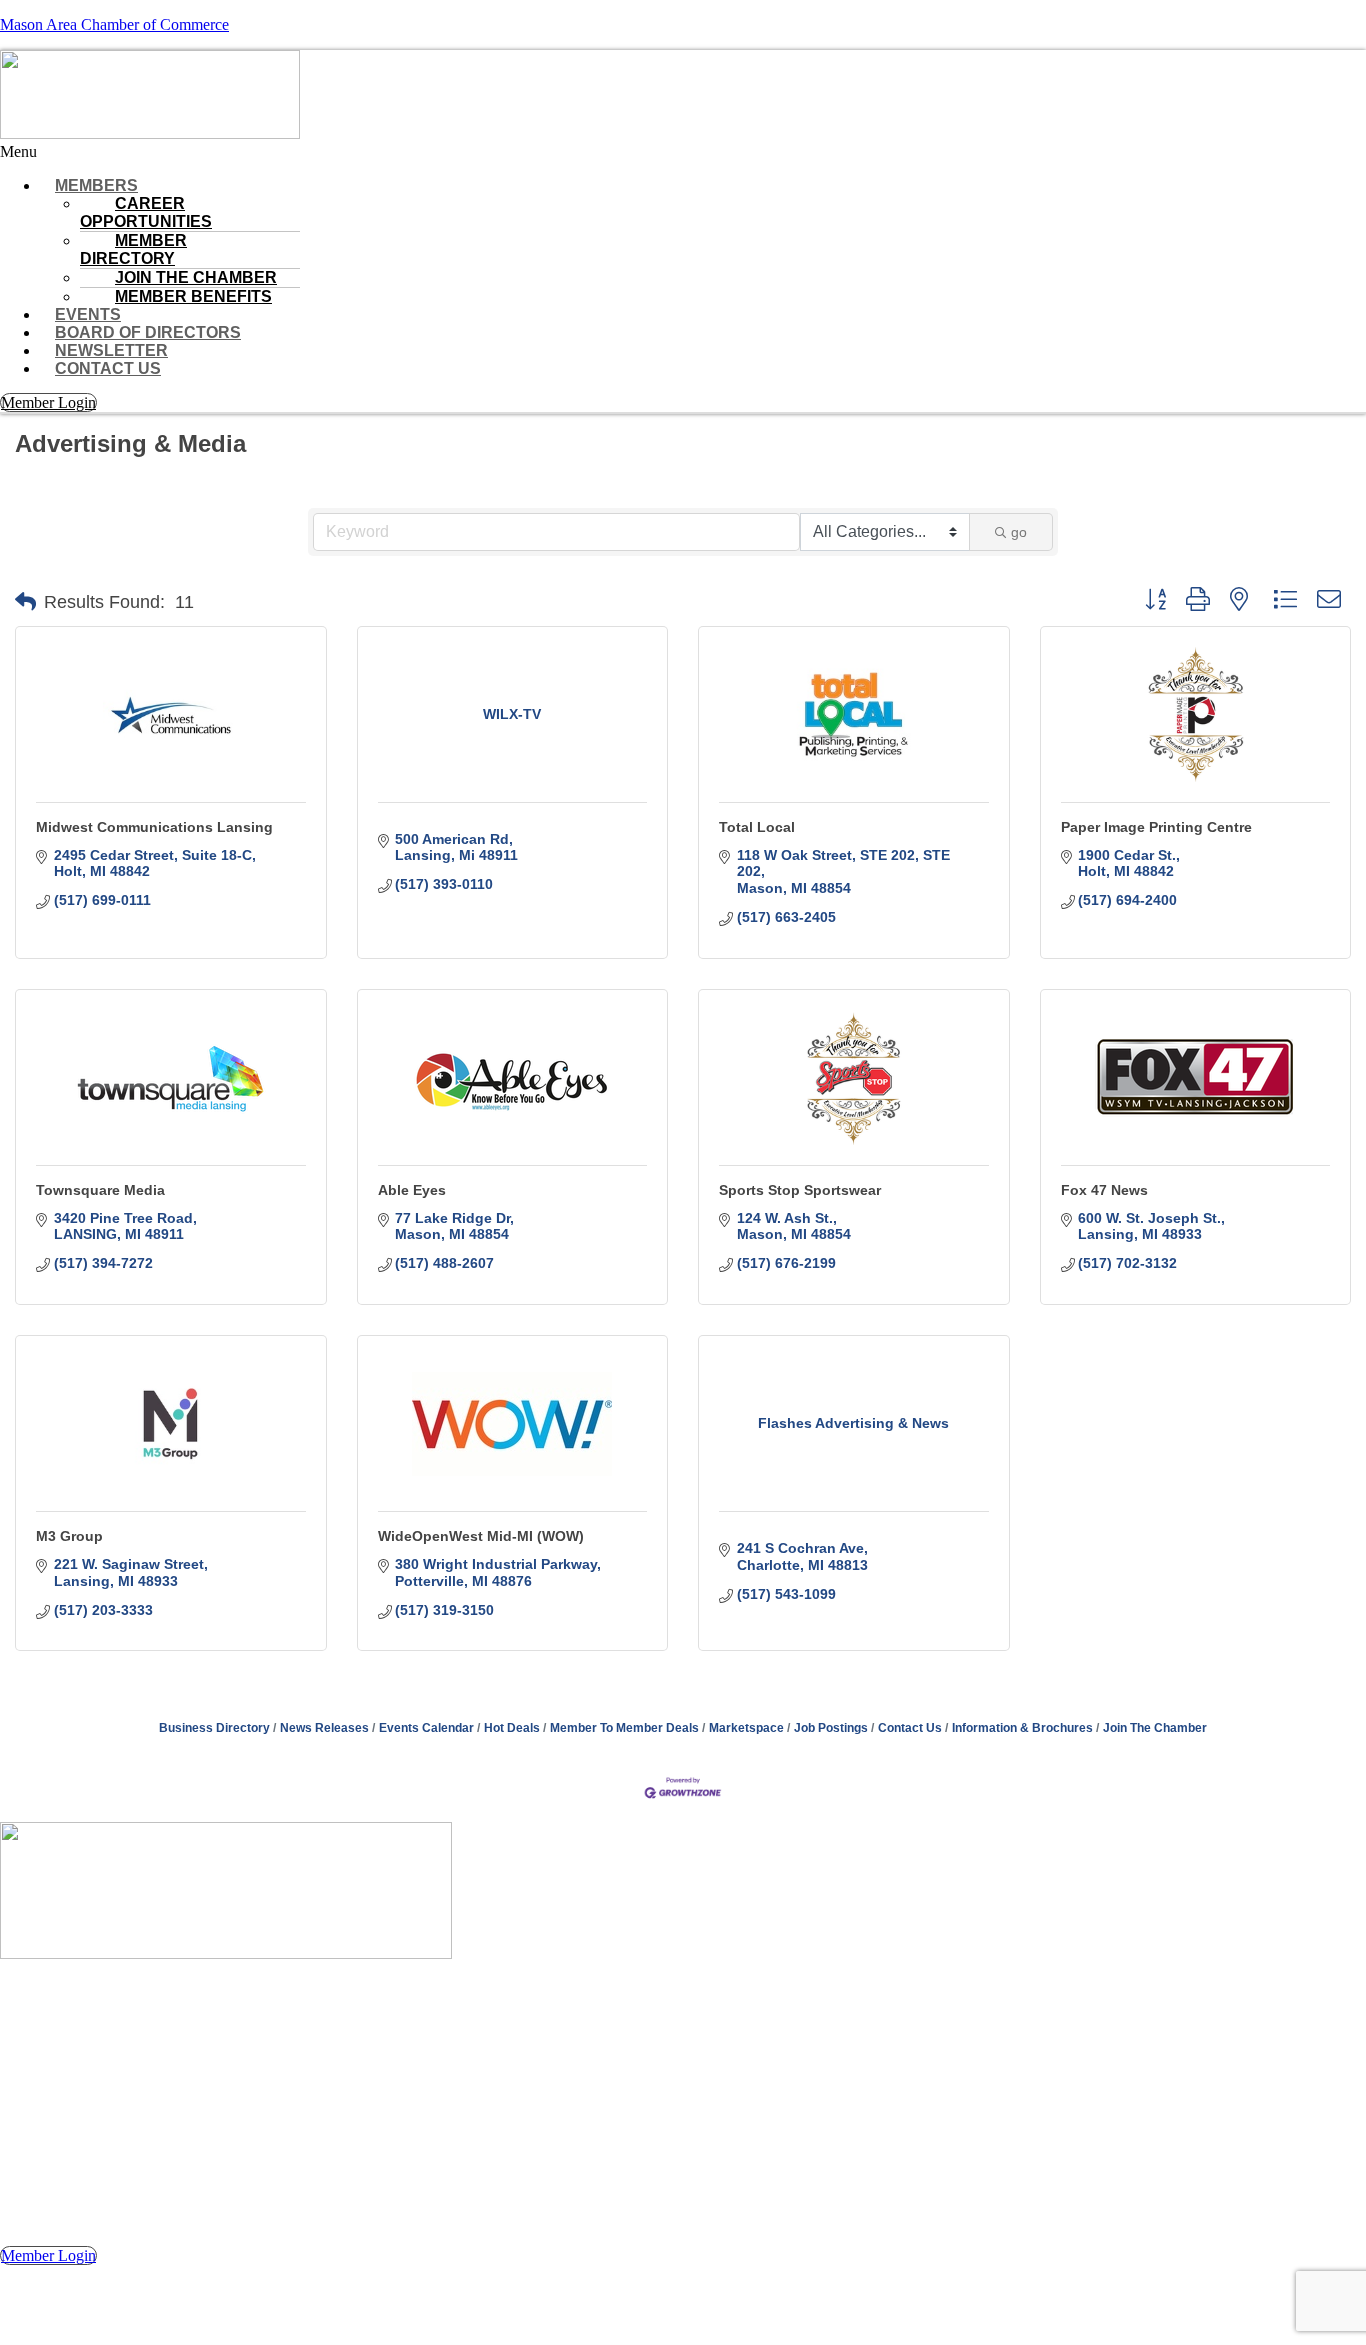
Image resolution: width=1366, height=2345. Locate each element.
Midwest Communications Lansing (154, 827)
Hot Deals (512, 1728)
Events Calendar (426, 1728)
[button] (683, 152)
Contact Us (108, 368)
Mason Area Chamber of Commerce (114, 24)
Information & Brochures (1022, 1728)
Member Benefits (193, 296)
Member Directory (133, 249)
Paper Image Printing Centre (1156, 827)
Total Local (757, 827)
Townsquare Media (100, 1190)
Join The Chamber (1155, 1728)
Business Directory (214, 1728)
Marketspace (746, 1728)
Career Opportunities (146, 212)
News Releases (324, 1728)
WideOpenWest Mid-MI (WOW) (481, 1536)
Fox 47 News (1104, 1190)
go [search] (1019, 532)
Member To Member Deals (624, 1728)
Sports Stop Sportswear (800, 1190)
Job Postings (831, 1728)
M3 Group (69, 1536)
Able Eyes (412, 1190)
